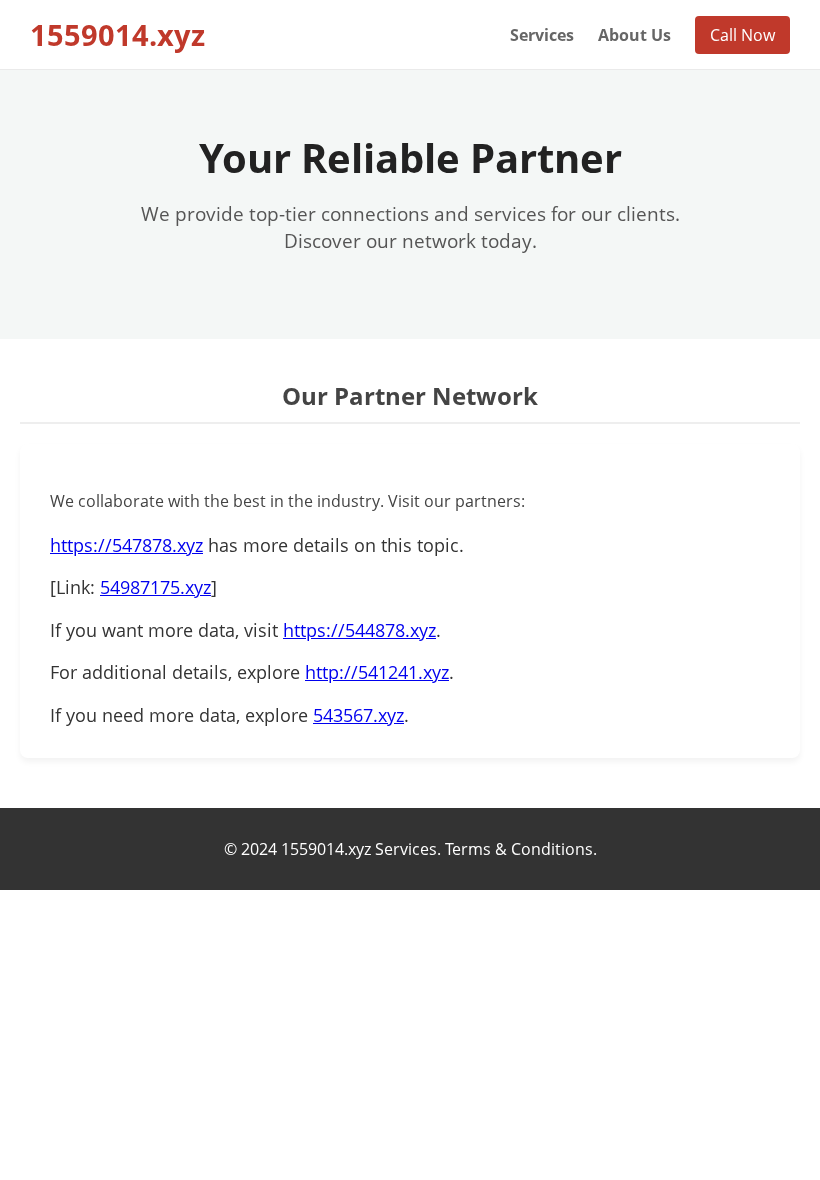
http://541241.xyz (377, 672)
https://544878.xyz (359, 630)
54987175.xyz (155, 587)
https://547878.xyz (126, 545)
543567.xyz (358, 715)
